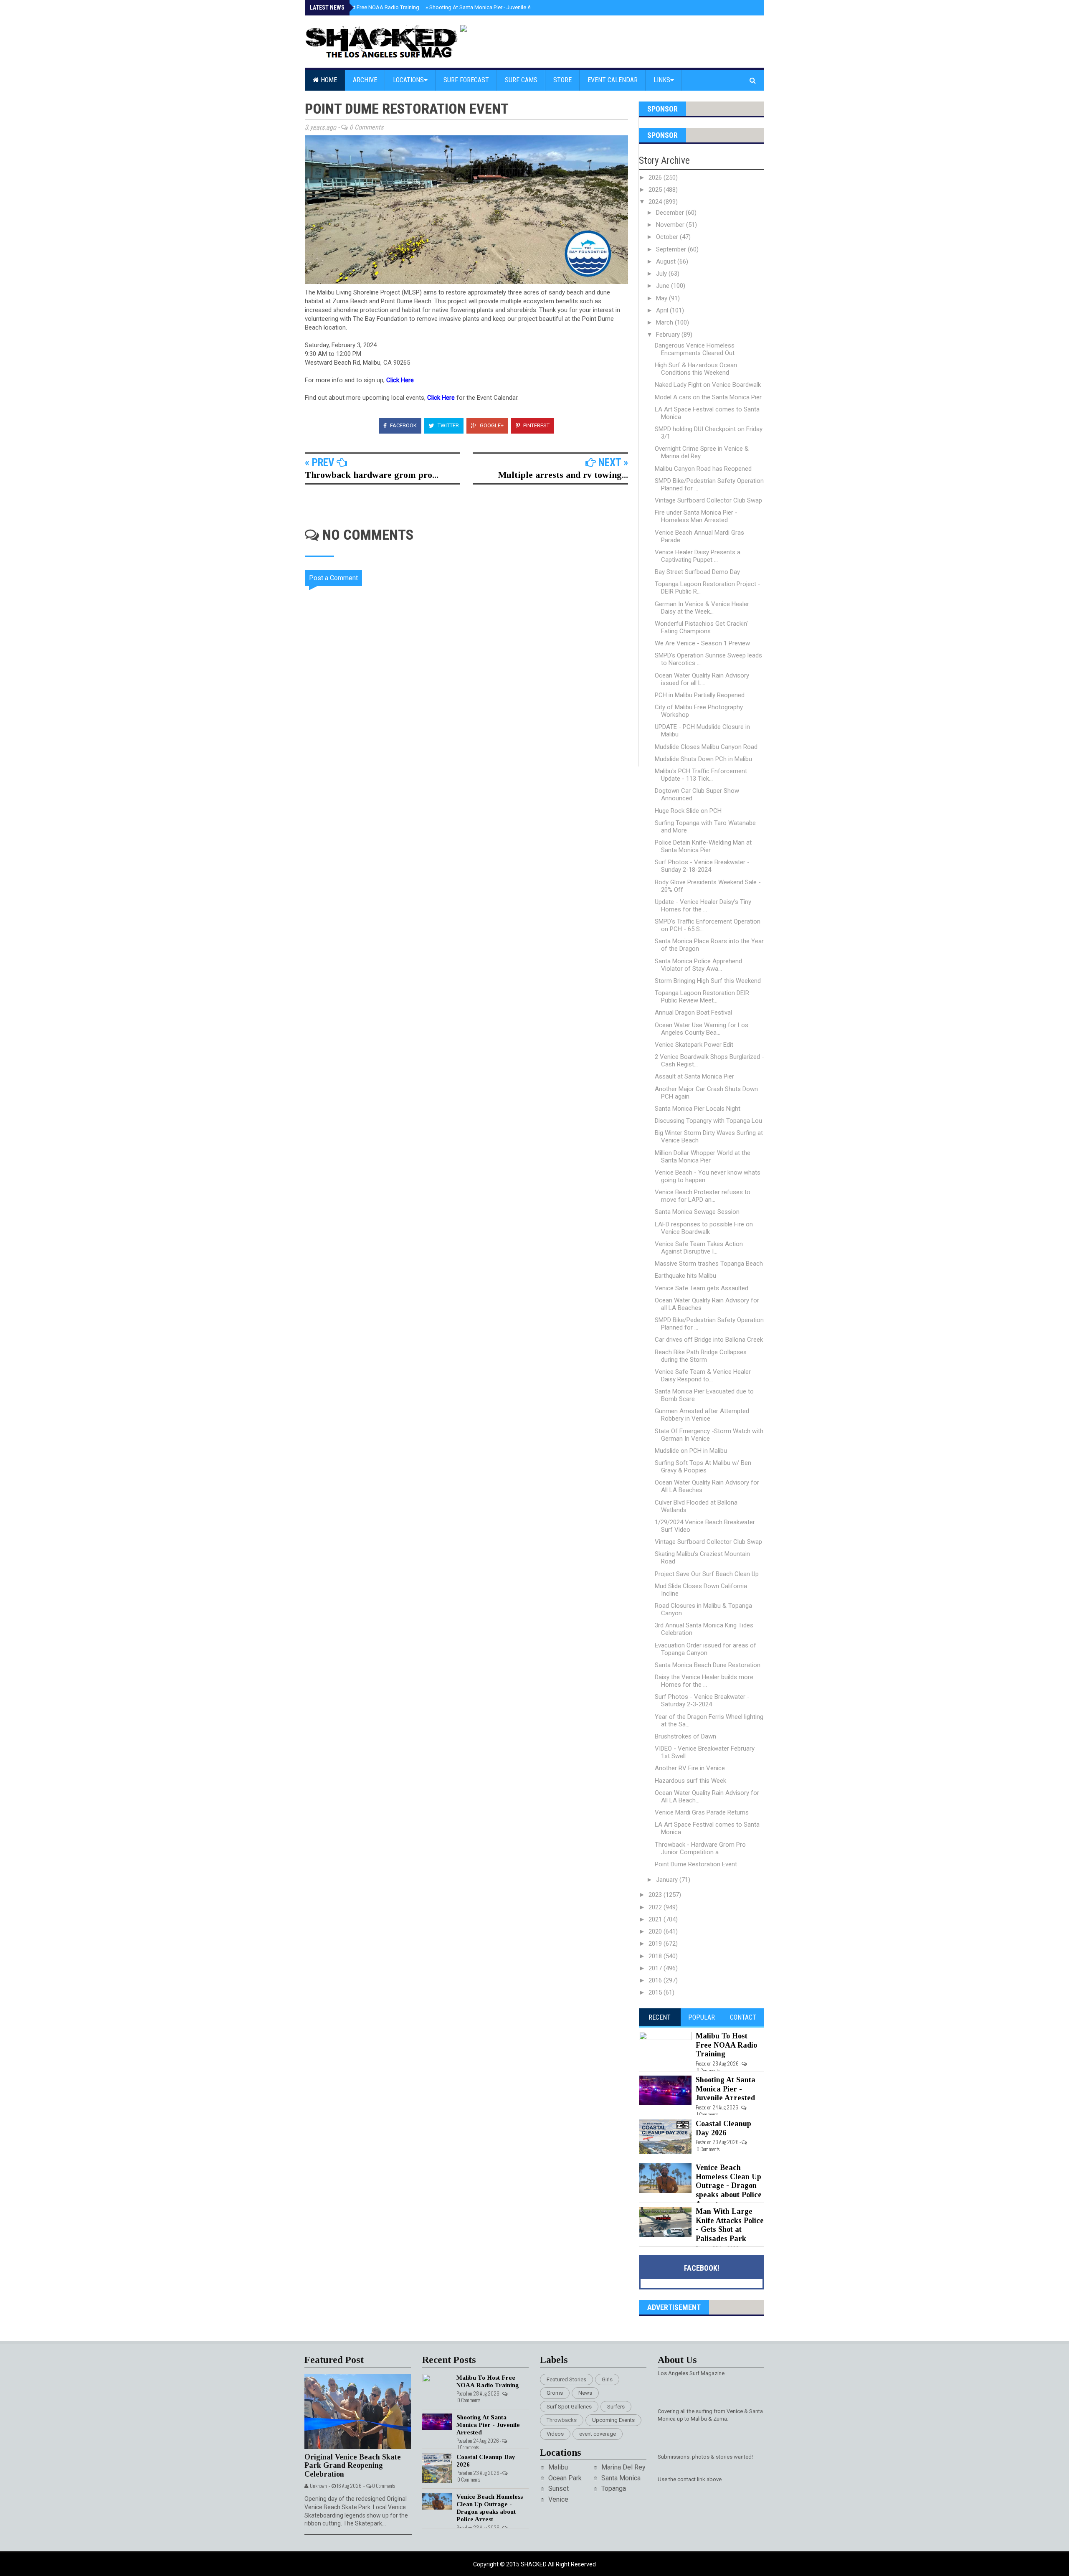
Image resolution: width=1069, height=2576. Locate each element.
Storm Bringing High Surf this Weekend (708, 981)
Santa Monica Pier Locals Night (698, 1109)
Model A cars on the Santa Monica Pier (708, 397)
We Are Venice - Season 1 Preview (702, 643)
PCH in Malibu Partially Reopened (700, 695)
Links (662, 80)
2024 (656, 202)
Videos (555, 2434)
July (662, 274)
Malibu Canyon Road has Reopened (703, 469)
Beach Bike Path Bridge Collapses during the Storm (701, 1356)
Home (328, 80)
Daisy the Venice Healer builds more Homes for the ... (704, 1681)
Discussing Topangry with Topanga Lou (708, 1121)
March (665, 322)
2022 (656, 1907)
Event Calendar (613, 80)
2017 (656, 1968)
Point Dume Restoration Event (696, 1864)
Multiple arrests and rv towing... (563, 475)
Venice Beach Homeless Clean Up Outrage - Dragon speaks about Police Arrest (729, 2185)
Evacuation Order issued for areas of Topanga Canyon (705, 1649)
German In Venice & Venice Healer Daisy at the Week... (702, 608)
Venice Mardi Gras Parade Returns (702, 1812)
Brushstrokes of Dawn (685, 1736)
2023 (656, 1895)
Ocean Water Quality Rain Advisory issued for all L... (702, 679)
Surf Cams (521, 80)
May (662, 298)
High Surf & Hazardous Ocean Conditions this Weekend (696, 369)
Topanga (614, 2488)
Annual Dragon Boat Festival (693, 1013)
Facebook (403, 425)
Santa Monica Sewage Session (697, 1212)
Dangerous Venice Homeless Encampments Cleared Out (695, 349)
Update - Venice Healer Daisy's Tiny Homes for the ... (703, 906)
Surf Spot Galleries (569, 2407)
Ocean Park (565, 2478)
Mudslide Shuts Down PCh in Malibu (703, 759)
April (663, 310)
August (667, 261)
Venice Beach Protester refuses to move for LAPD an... (703, 1196)
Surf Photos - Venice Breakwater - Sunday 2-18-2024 (702, 866)
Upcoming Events (613, 2420)
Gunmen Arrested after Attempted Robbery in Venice (702, 1415)
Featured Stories (566, 2379)
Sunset (559, 2488)
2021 (656, 1919)
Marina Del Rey (623, 2467)
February (669, 335)
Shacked (534, 2564)
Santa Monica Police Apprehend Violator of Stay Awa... (698, 965)
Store (562, 80)
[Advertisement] (472, 838)
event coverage (598, 2434)
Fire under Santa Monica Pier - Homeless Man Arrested (696, 516)
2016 (656, 1980)
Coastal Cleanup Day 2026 (723, 2128)
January (668, 1880)
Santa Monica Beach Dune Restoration (708, 1665)
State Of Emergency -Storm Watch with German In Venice (709, 1435)
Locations (408, 80)
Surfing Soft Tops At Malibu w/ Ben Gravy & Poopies (703, 1467)
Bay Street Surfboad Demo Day (697, 572)
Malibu (558, 2467)
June (664, 286)
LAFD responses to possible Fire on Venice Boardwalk (704, 1228)
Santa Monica (621, 2478)
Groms (555, 2393)
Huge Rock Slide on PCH (688, 811)
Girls (607, 2379)
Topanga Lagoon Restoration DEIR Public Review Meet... (702, 997)
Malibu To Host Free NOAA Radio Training (367, 7)
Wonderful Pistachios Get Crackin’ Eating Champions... (701, 627)
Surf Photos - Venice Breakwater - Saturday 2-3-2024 (702, 1700)
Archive (365, 80)
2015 (656, 1992)
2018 (656, 1956)
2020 (656, 1931)
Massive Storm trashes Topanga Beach (709, 1264)
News (585, 2393)
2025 (656, 190)
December (671, 213)
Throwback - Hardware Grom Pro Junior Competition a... (700, 1848)
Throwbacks (562, 2420)
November (671, 225)
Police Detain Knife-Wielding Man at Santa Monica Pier (703, 846)
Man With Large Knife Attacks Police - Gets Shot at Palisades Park (730, 2225)
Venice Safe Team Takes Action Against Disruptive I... (699, 1248)
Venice (558, 2499)
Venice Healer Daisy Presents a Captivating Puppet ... (698, 556)
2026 (656, 178)
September (672, 249)
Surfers (616, 2407)
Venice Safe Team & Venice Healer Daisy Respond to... (703, 1376)
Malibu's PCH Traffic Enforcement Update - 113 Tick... (701, 775)
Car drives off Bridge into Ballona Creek (709, 1340)
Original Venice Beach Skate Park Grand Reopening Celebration (353, 2466)
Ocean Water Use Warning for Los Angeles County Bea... (702, 1029)
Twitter (448, 425)
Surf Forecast (466, 80)
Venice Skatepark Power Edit (694, 1045)
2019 (656, 1944)
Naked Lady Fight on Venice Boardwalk (708, 385)
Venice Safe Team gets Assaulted (702, 1288)
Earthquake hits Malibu (685, 1276)
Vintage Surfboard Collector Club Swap (708, 500)
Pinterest (536, 425)
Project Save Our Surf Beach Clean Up (707, 1574)
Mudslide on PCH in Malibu (691, 1451)
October (668, 237)
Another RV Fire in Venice (690, 1768)
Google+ (491, 425)
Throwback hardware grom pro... (372, 475)
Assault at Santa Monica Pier (694, 1076)
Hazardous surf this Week (690, 1781)
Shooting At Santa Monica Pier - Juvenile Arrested (487, 7)
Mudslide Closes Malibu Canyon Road (706, 747)
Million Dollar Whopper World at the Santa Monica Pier (703, 1157)
